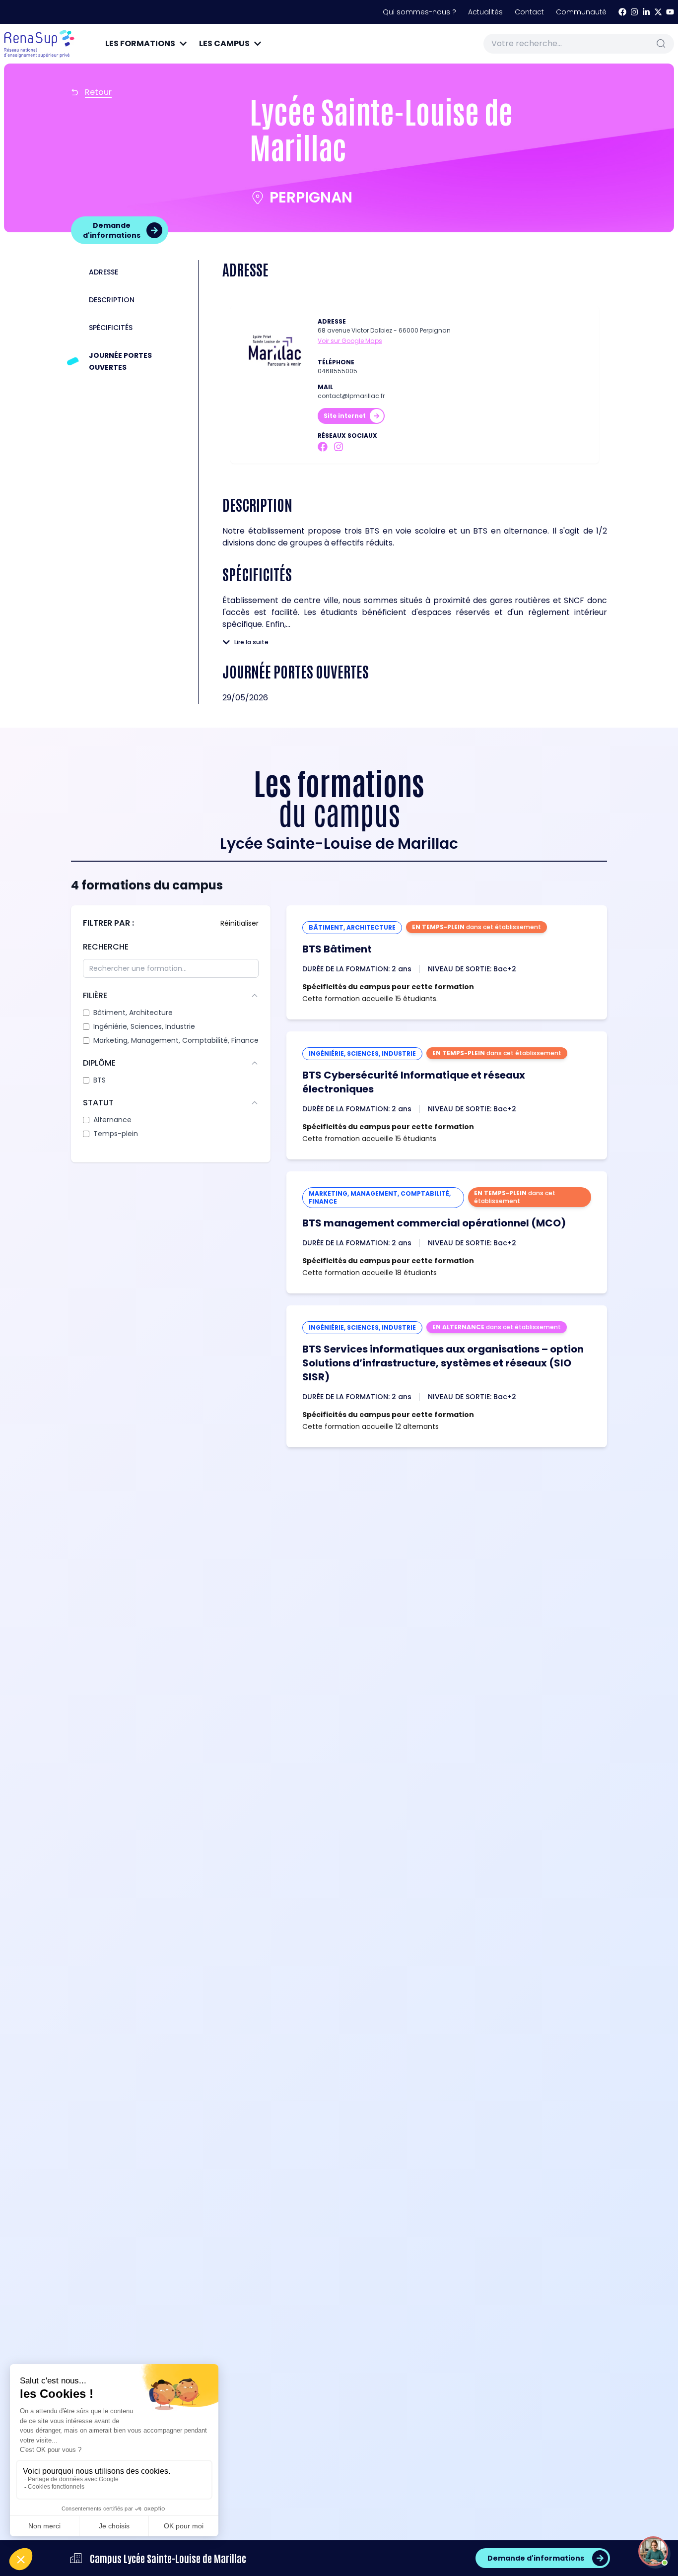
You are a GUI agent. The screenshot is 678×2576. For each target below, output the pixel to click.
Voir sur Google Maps (350, 341)
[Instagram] (634, 12)
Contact (529, 12)
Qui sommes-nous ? (419, 12)
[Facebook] (622, 12)
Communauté (581, 12)
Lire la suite (251, 642)
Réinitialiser (239, 923)
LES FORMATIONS (140, 43)
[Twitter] (658, 12)
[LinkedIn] (646, 12)
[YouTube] (670, 12)
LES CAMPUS (224, 43)
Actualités (485, 12)
